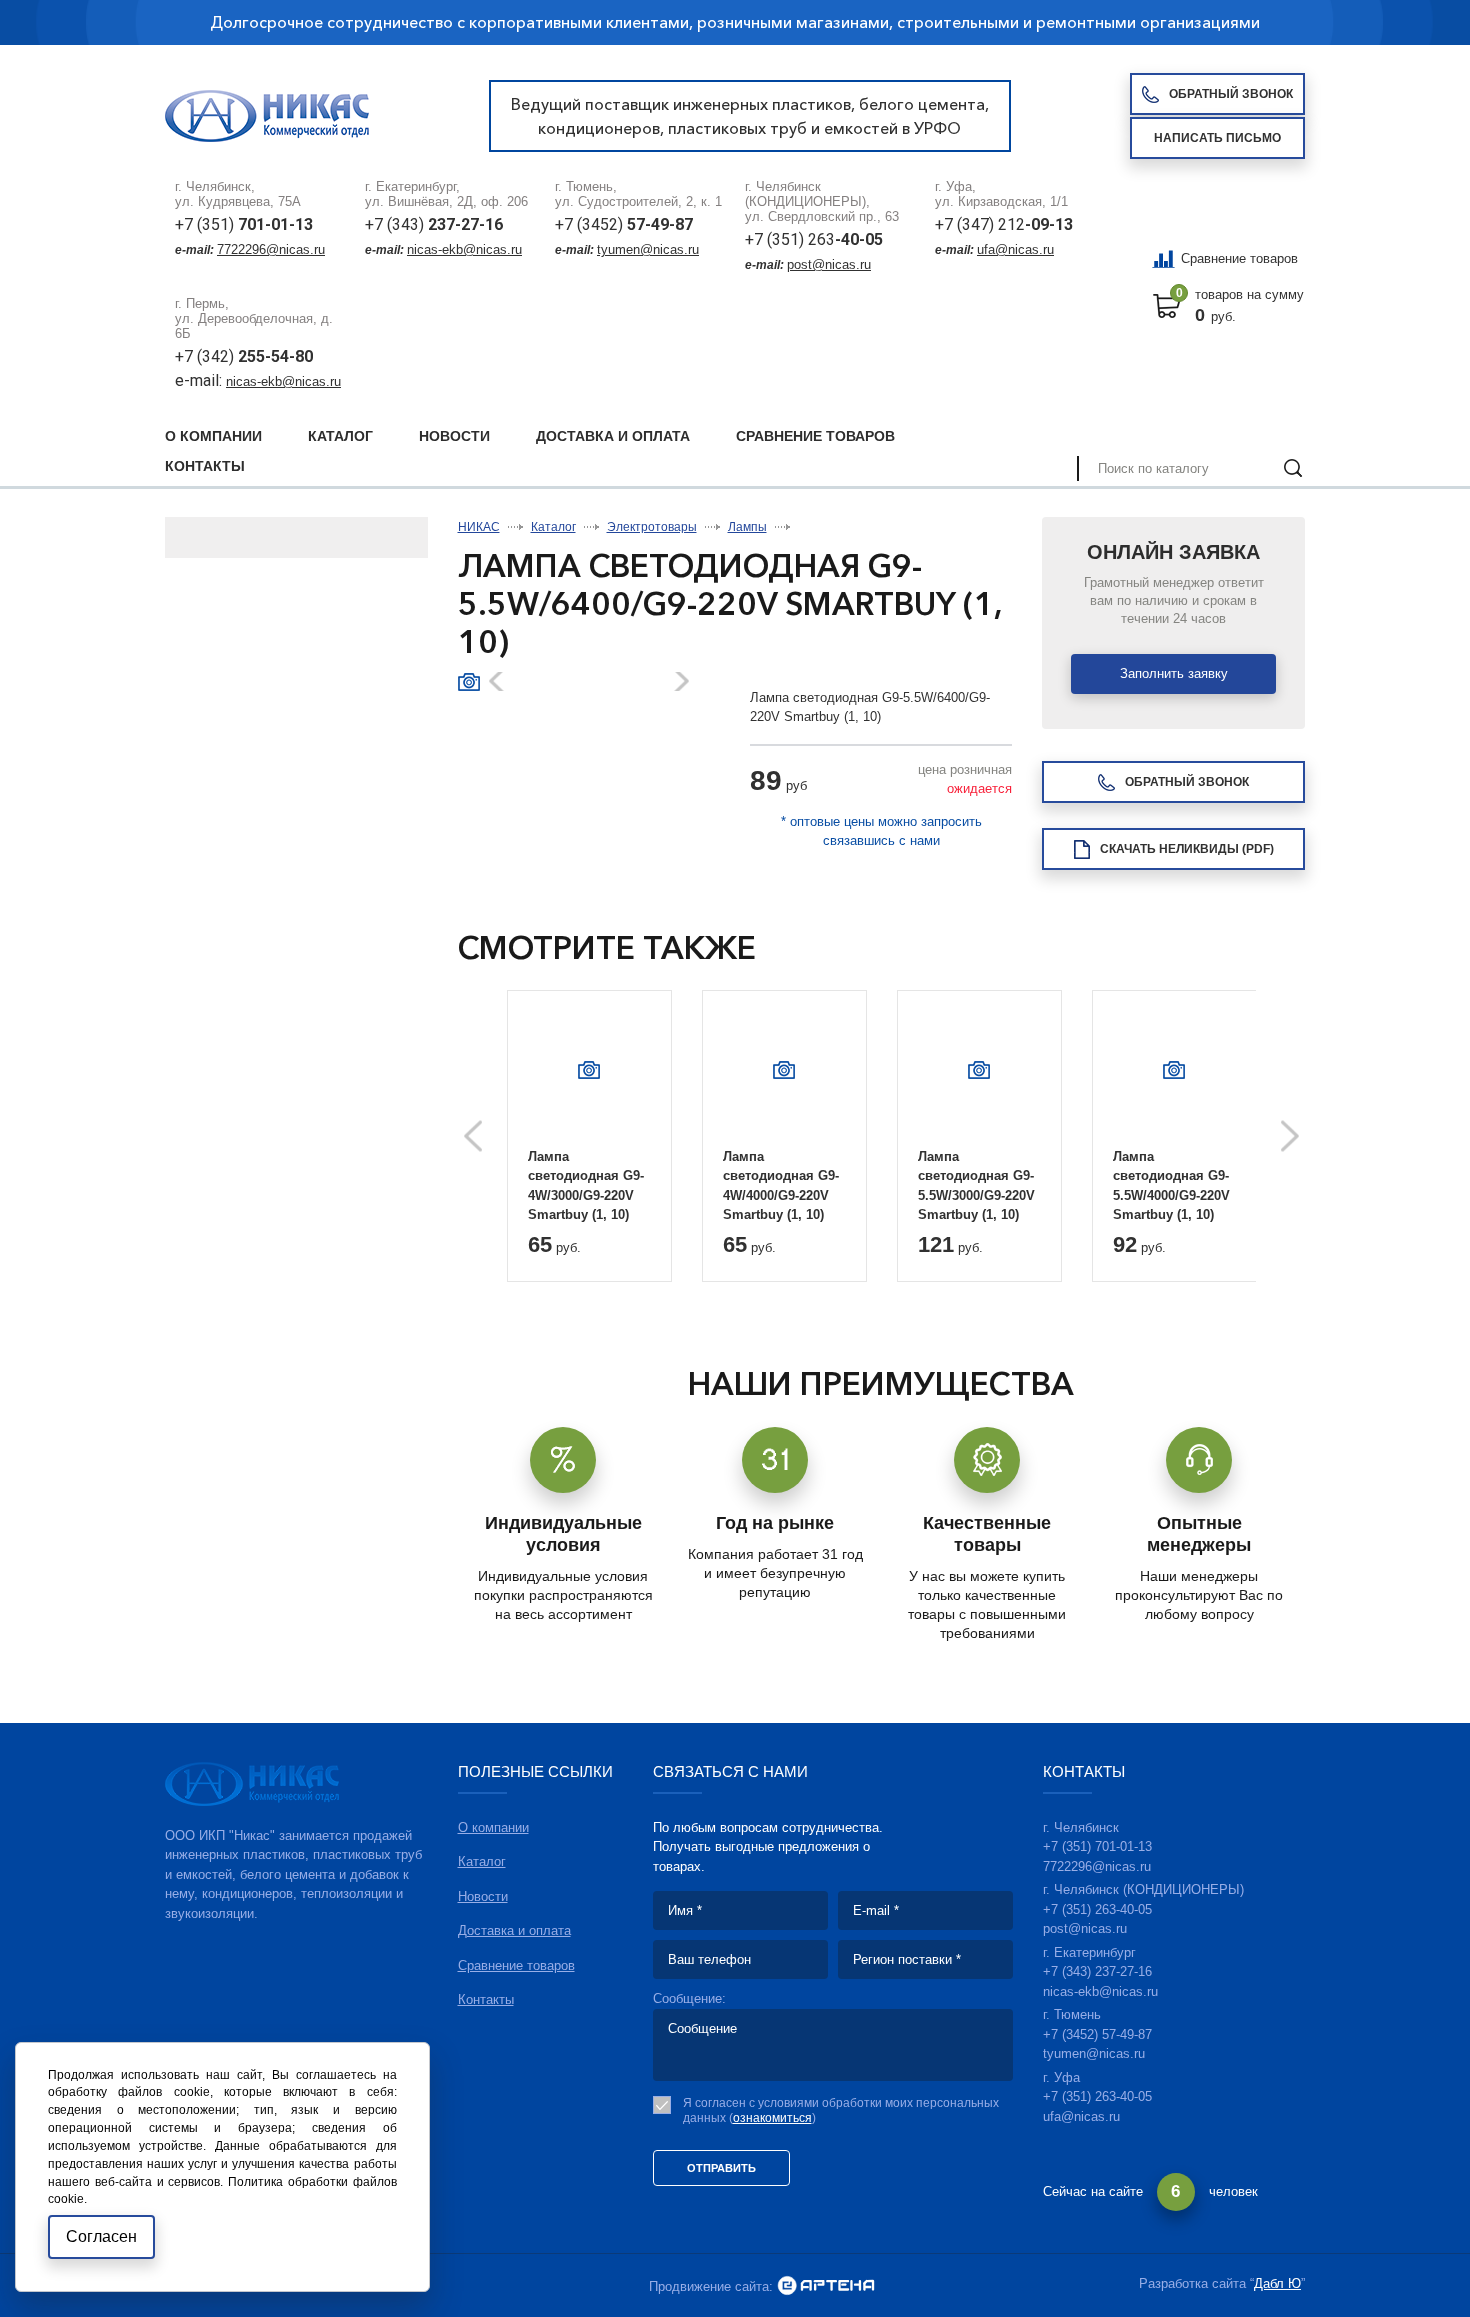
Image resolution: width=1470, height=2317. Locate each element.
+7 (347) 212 (1004, 224)
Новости (454, 436)
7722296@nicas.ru (271, 249)
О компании (213, 436)
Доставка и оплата (613, 436)
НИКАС (479, 527)
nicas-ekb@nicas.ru (464, 249)
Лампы (747, 527)
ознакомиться (772, 2118)
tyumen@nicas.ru (648, 249)
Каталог (340, 436)
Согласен (101, 2236)
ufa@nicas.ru (1015, 249)
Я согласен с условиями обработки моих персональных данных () (841, 2110)
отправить (721, 2168)
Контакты (205, 466)
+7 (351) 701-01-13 (1097, 1846)
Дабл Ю (1277, 2283)
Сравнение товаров (1239, 258)
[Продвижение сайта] (826, 2286)
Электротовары (652, 527)
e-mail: (200, 380)
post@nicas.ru (829, 264)
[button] (680, 681)
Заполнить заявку (1174, 673)
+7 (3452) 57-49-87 (1097, 2034)
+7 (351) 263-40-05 (1097, 1909)
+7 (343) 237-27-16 (1097, 1971)
